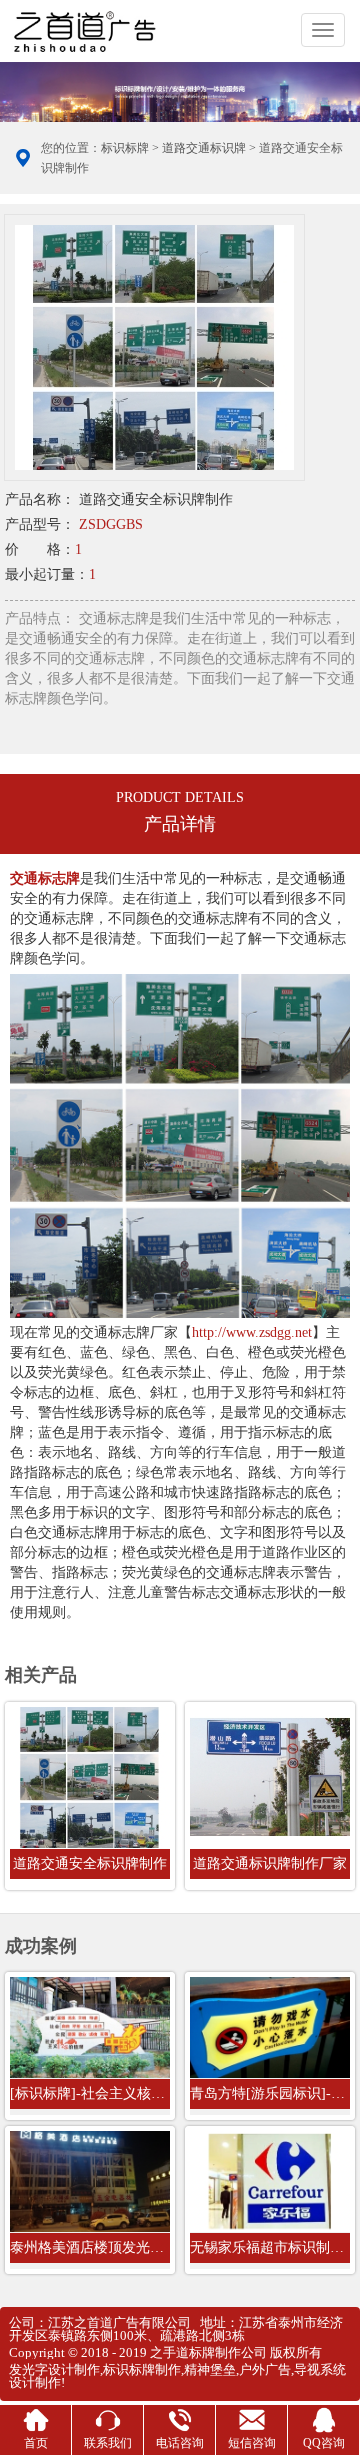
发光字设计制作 (54, 2369)
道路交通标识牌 (204, 148)
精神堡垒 (210, 2369)
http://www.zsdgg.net (252, 1332)
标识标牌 (125, 148)
